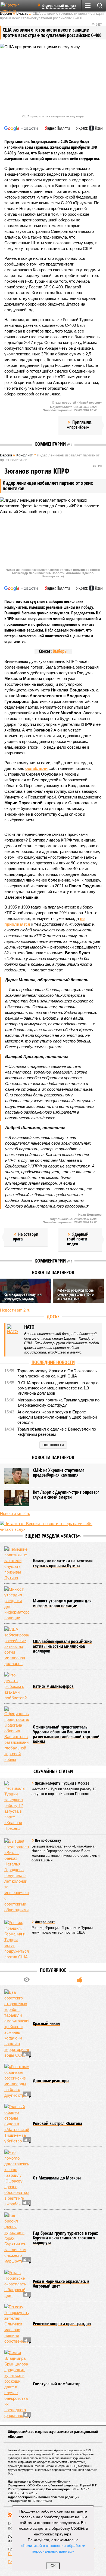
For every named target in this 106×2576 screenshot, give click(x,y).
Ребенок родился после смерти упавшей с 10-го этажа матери (76, 1294)
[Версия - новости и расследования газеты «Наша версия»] (17, 8)
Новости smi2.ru (15, 1310)
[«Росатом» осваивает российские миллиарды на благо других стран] (17, 2081)
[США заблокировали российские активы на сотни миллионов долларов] (17, 1646)
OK (53, 2566)
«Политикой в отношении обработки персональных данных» (53, 2548)
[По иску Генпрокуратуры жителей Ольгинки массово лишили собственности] (17, 2324)
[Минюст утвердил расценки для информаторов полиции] (17, 1603)
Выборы (60, 651)
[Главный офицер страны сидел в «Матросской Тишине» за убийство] (17, 2124)
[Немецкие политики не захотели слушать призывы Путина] (17, 1563)
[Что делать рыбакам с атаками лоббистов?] (17, 1686)
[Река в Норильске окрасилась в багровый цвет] (17, 2284)
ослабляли (36, 768)
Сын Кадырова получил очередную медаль (23, 1296)
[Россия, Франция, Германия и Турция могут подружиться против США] (17, 1940)
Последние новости (53, 1362)
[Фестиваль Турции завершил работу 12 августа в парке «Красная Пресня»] (17, 1806)
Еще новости (53, 1445)
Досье (53, 1316)
